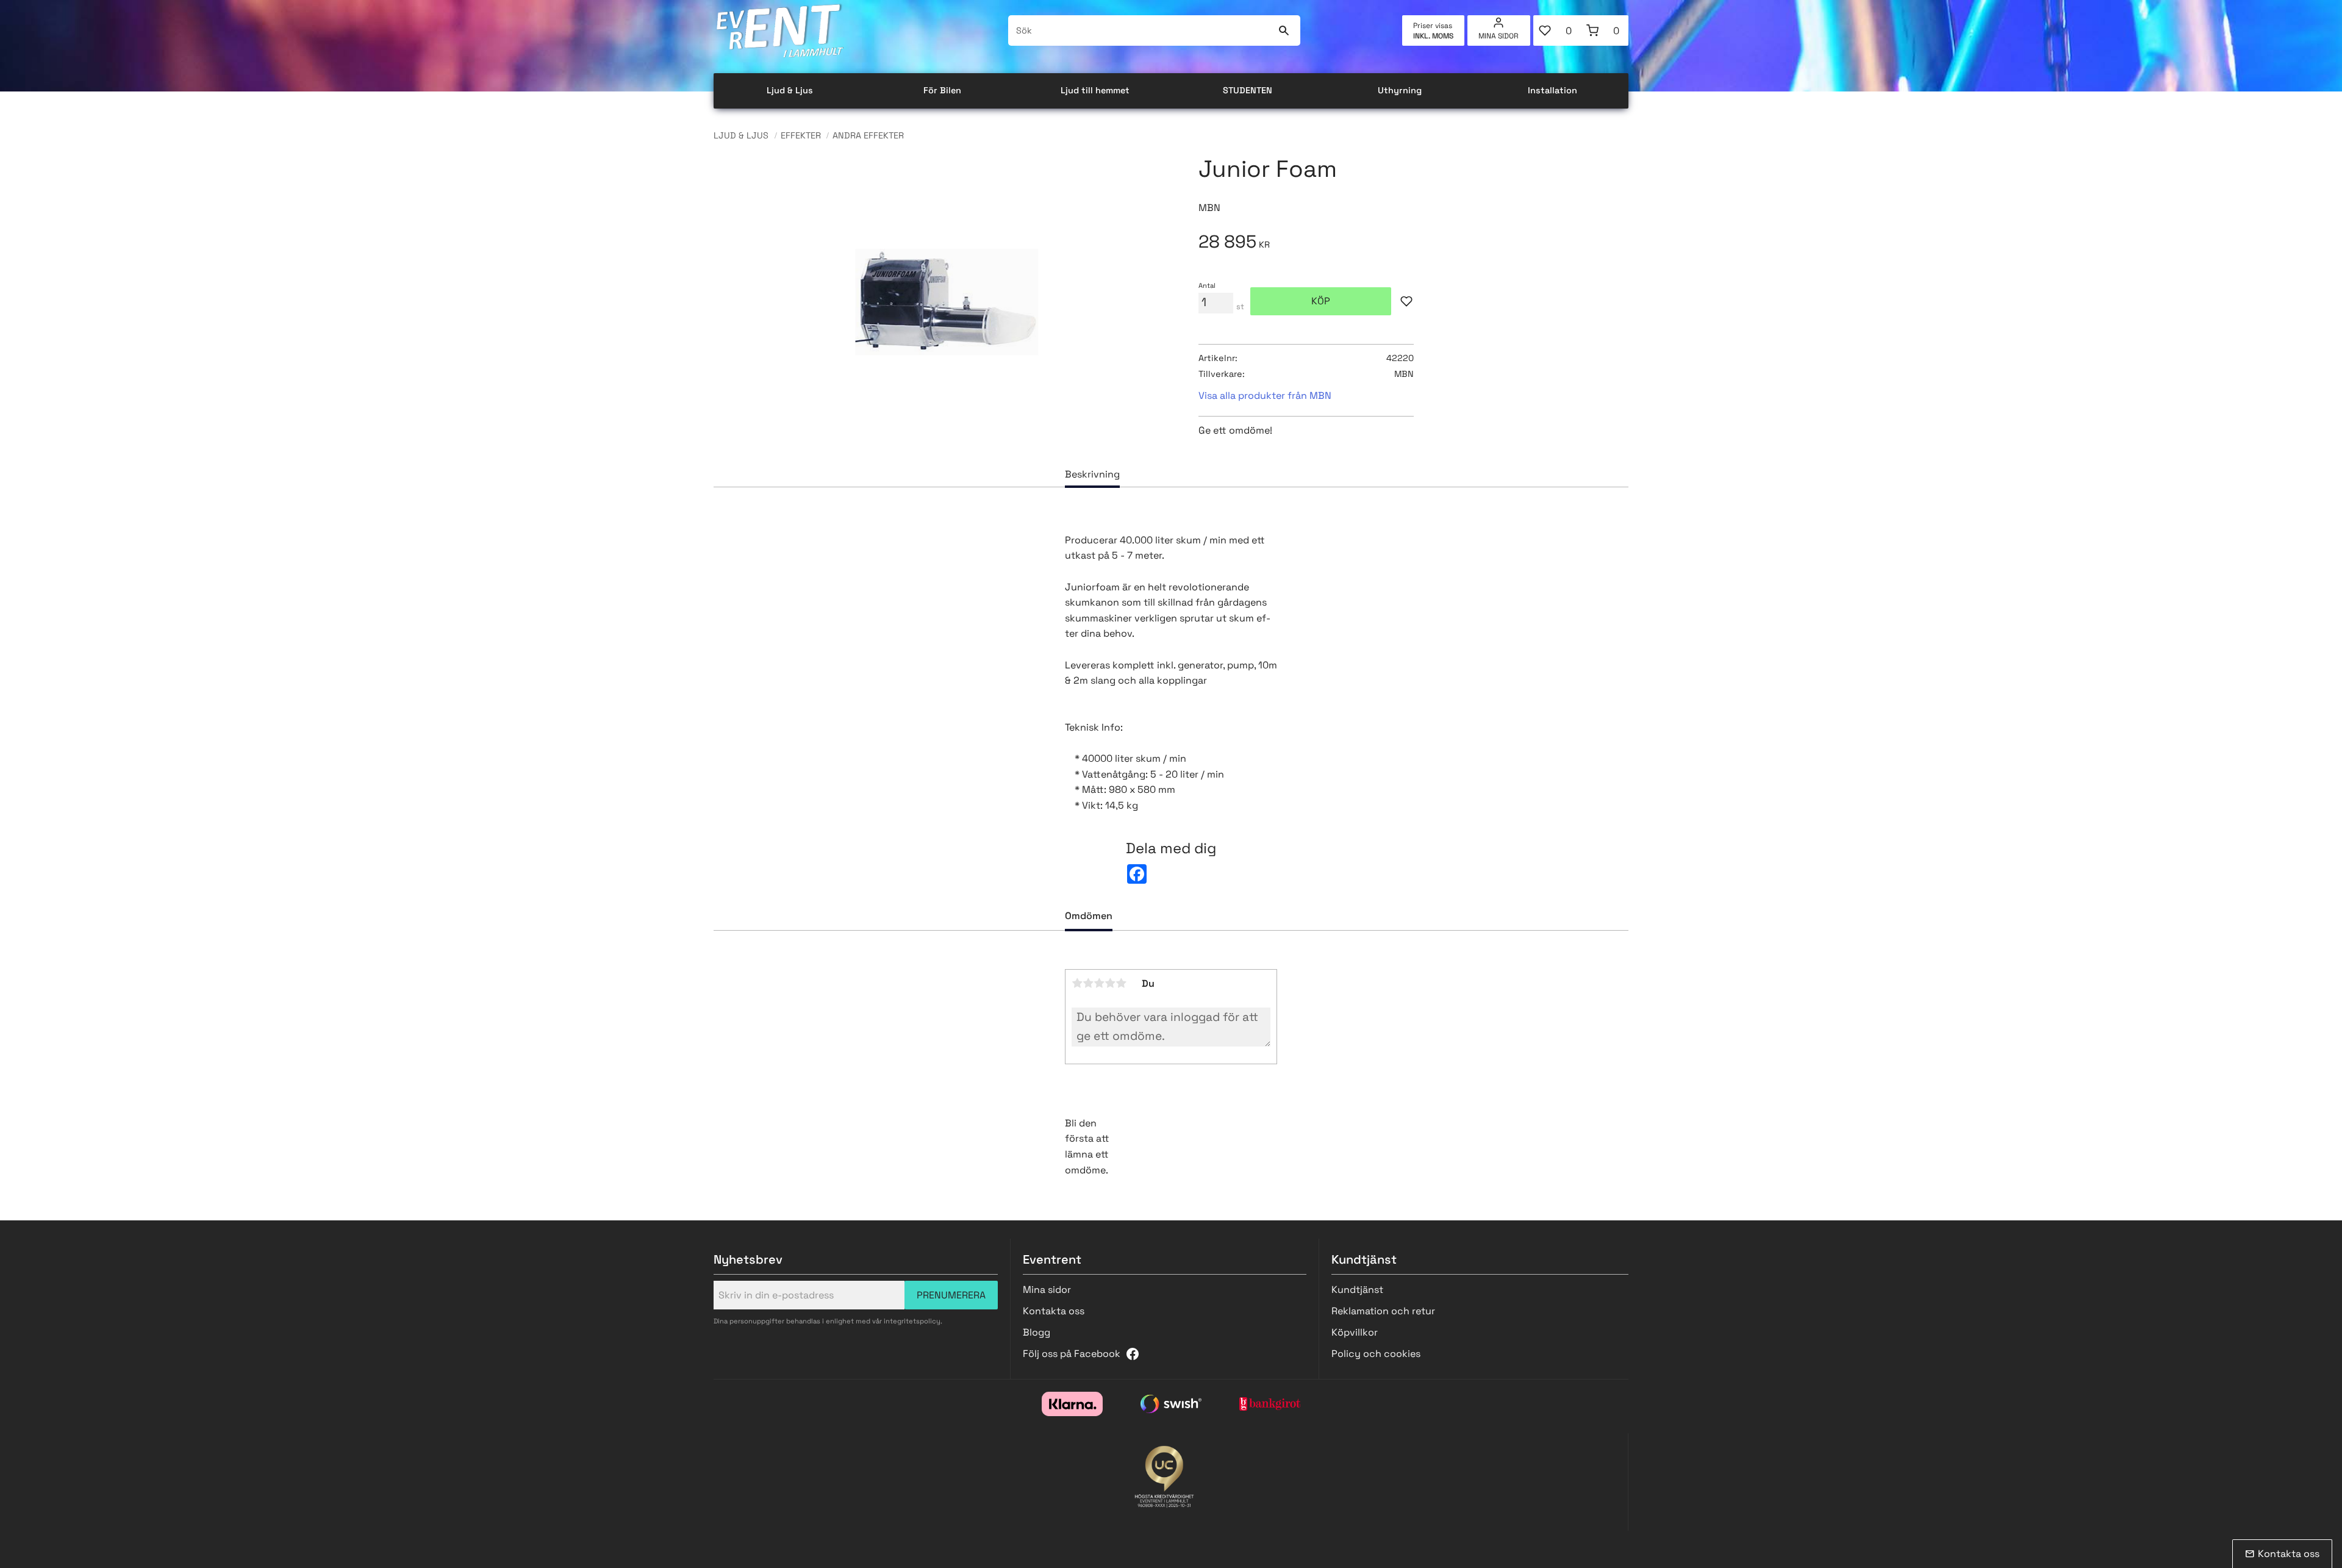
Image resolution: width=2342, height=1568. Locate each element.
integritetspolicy (912, 1321)
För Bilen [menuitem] (942, 90)
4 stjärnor (1110, 983)
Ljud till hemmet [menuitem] (1095, 90)
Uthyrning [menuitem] (1400, 90)
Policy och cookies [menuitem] (1376, 1354)
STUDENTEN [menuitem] (1248, 90)
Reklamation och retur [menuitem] (1383, 1311)
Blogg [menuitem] (1037, 1332)
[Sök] (1284, 30)
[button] (1557, 30)
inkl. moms (1433, 36)
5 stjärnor (1121, 983)
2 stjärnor (1088, 983)
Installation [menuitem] (1552, 90)
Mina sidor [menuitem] (1499, 36)
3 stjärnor (1099, 983)
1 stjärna (1077, 983)
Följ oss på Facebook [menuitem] (1072, 1354)
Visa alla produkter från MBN (1265, 396)
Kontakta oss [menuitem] (1054, 1311)
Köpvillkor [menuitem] (1355, 1332)
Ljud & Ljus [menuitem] (790, 90)
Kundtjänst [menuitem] (1357, 1290)
